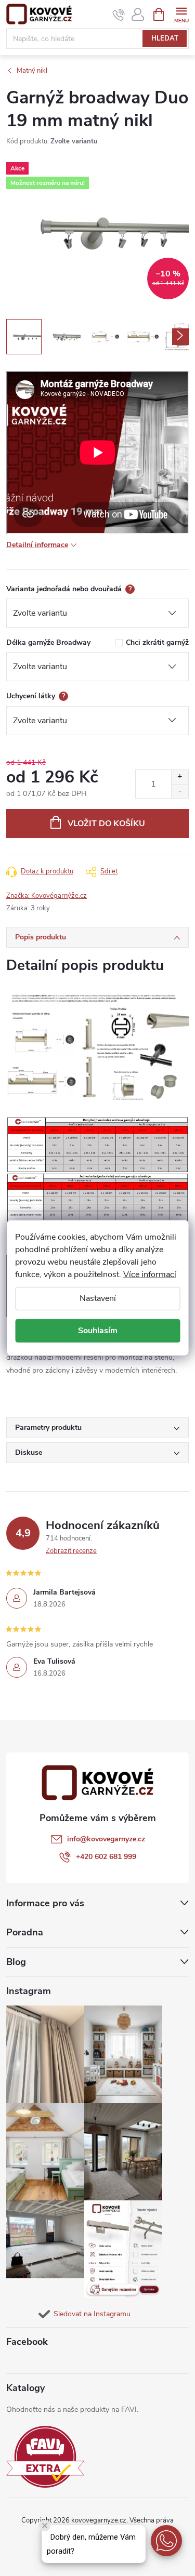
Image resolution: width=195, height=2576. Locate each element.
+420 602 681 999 (106, 1857)
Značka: (47, 896)
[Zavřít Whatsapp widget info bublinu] (45, 2526)
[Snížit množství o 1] (180, 791)
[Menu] (181, 14)
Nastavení (98, 1298)
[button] (166, 2541)
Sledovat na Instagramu (92, 2314)
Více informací (150, 1274)
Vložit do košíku (106, 824)
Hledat (165, 38)
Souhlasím (98, 1331)
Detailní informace (37, 545)
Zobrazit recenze (71, 1551)
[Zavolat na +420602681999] (119, 15)
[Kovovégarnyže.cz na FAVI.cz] (45, 2457)
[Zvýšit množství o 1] (180, 777)
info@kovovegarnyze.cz (106, 1839)
